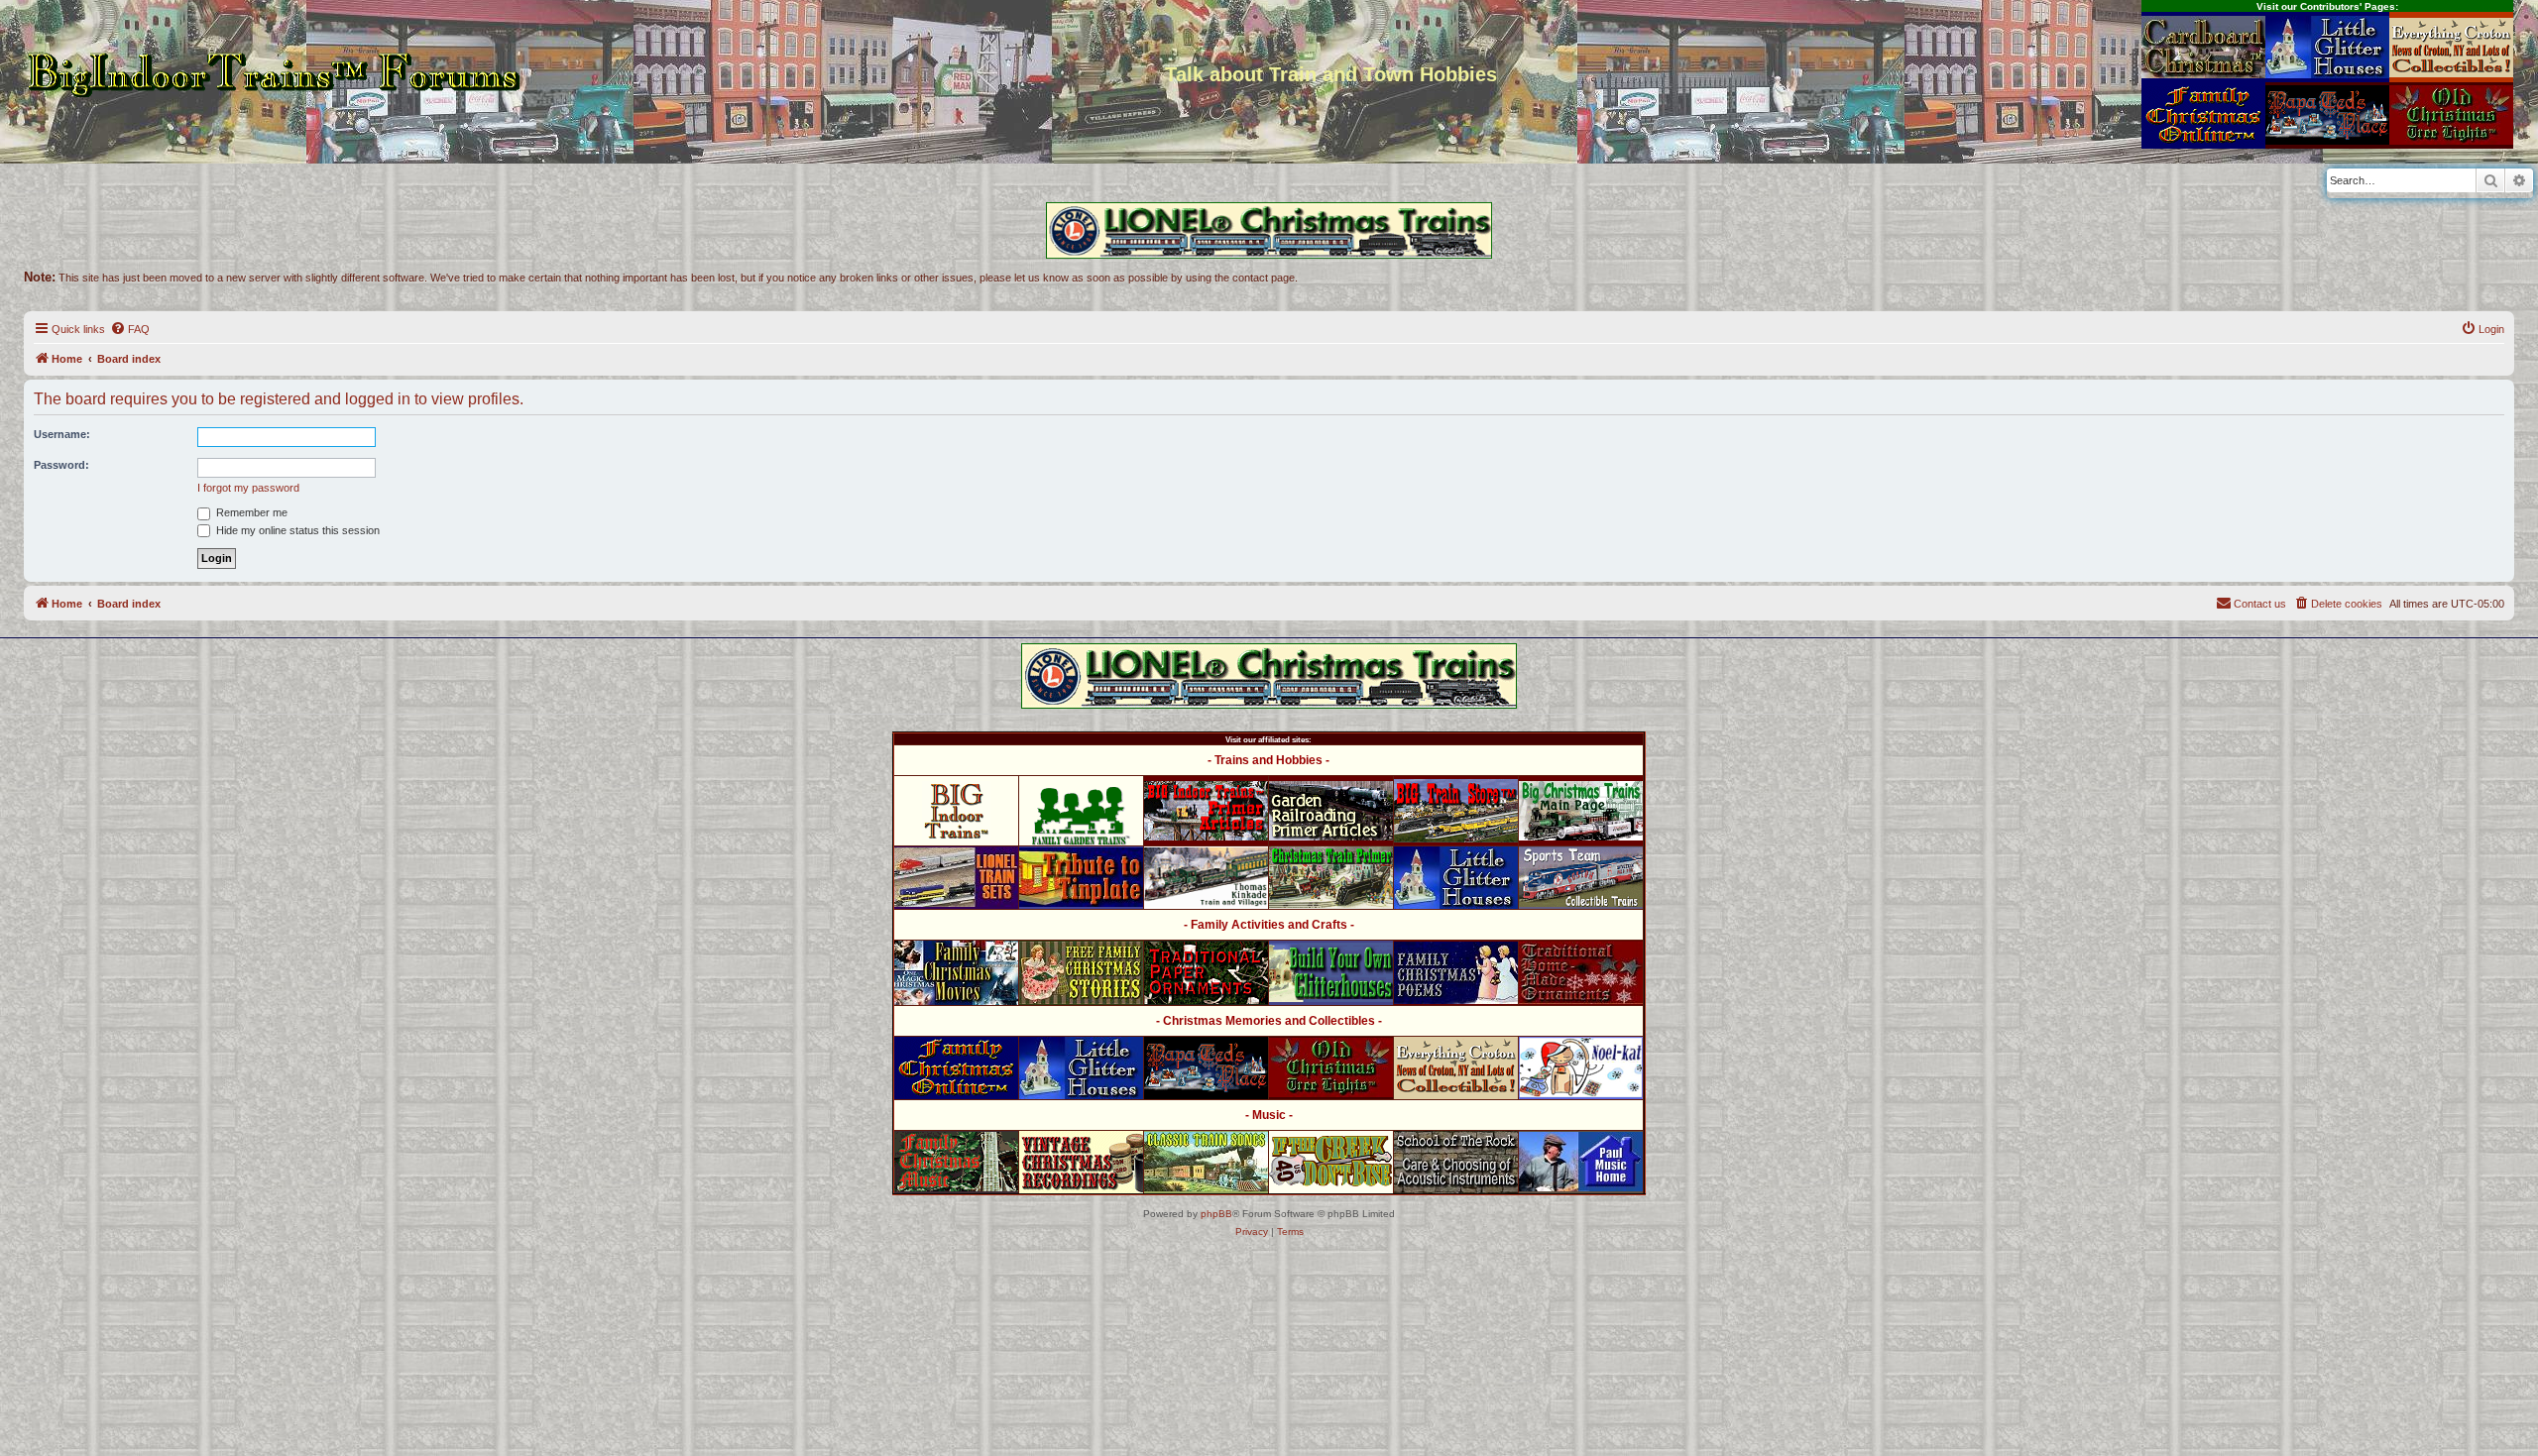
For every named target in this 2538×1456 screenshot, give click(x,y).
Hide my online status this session (296, 530)
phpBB (1216, 1214)
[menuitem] (130, 329)
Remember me (250, 512)
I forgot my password (248, 488)
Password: (61, 465)
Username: (62, 434)
